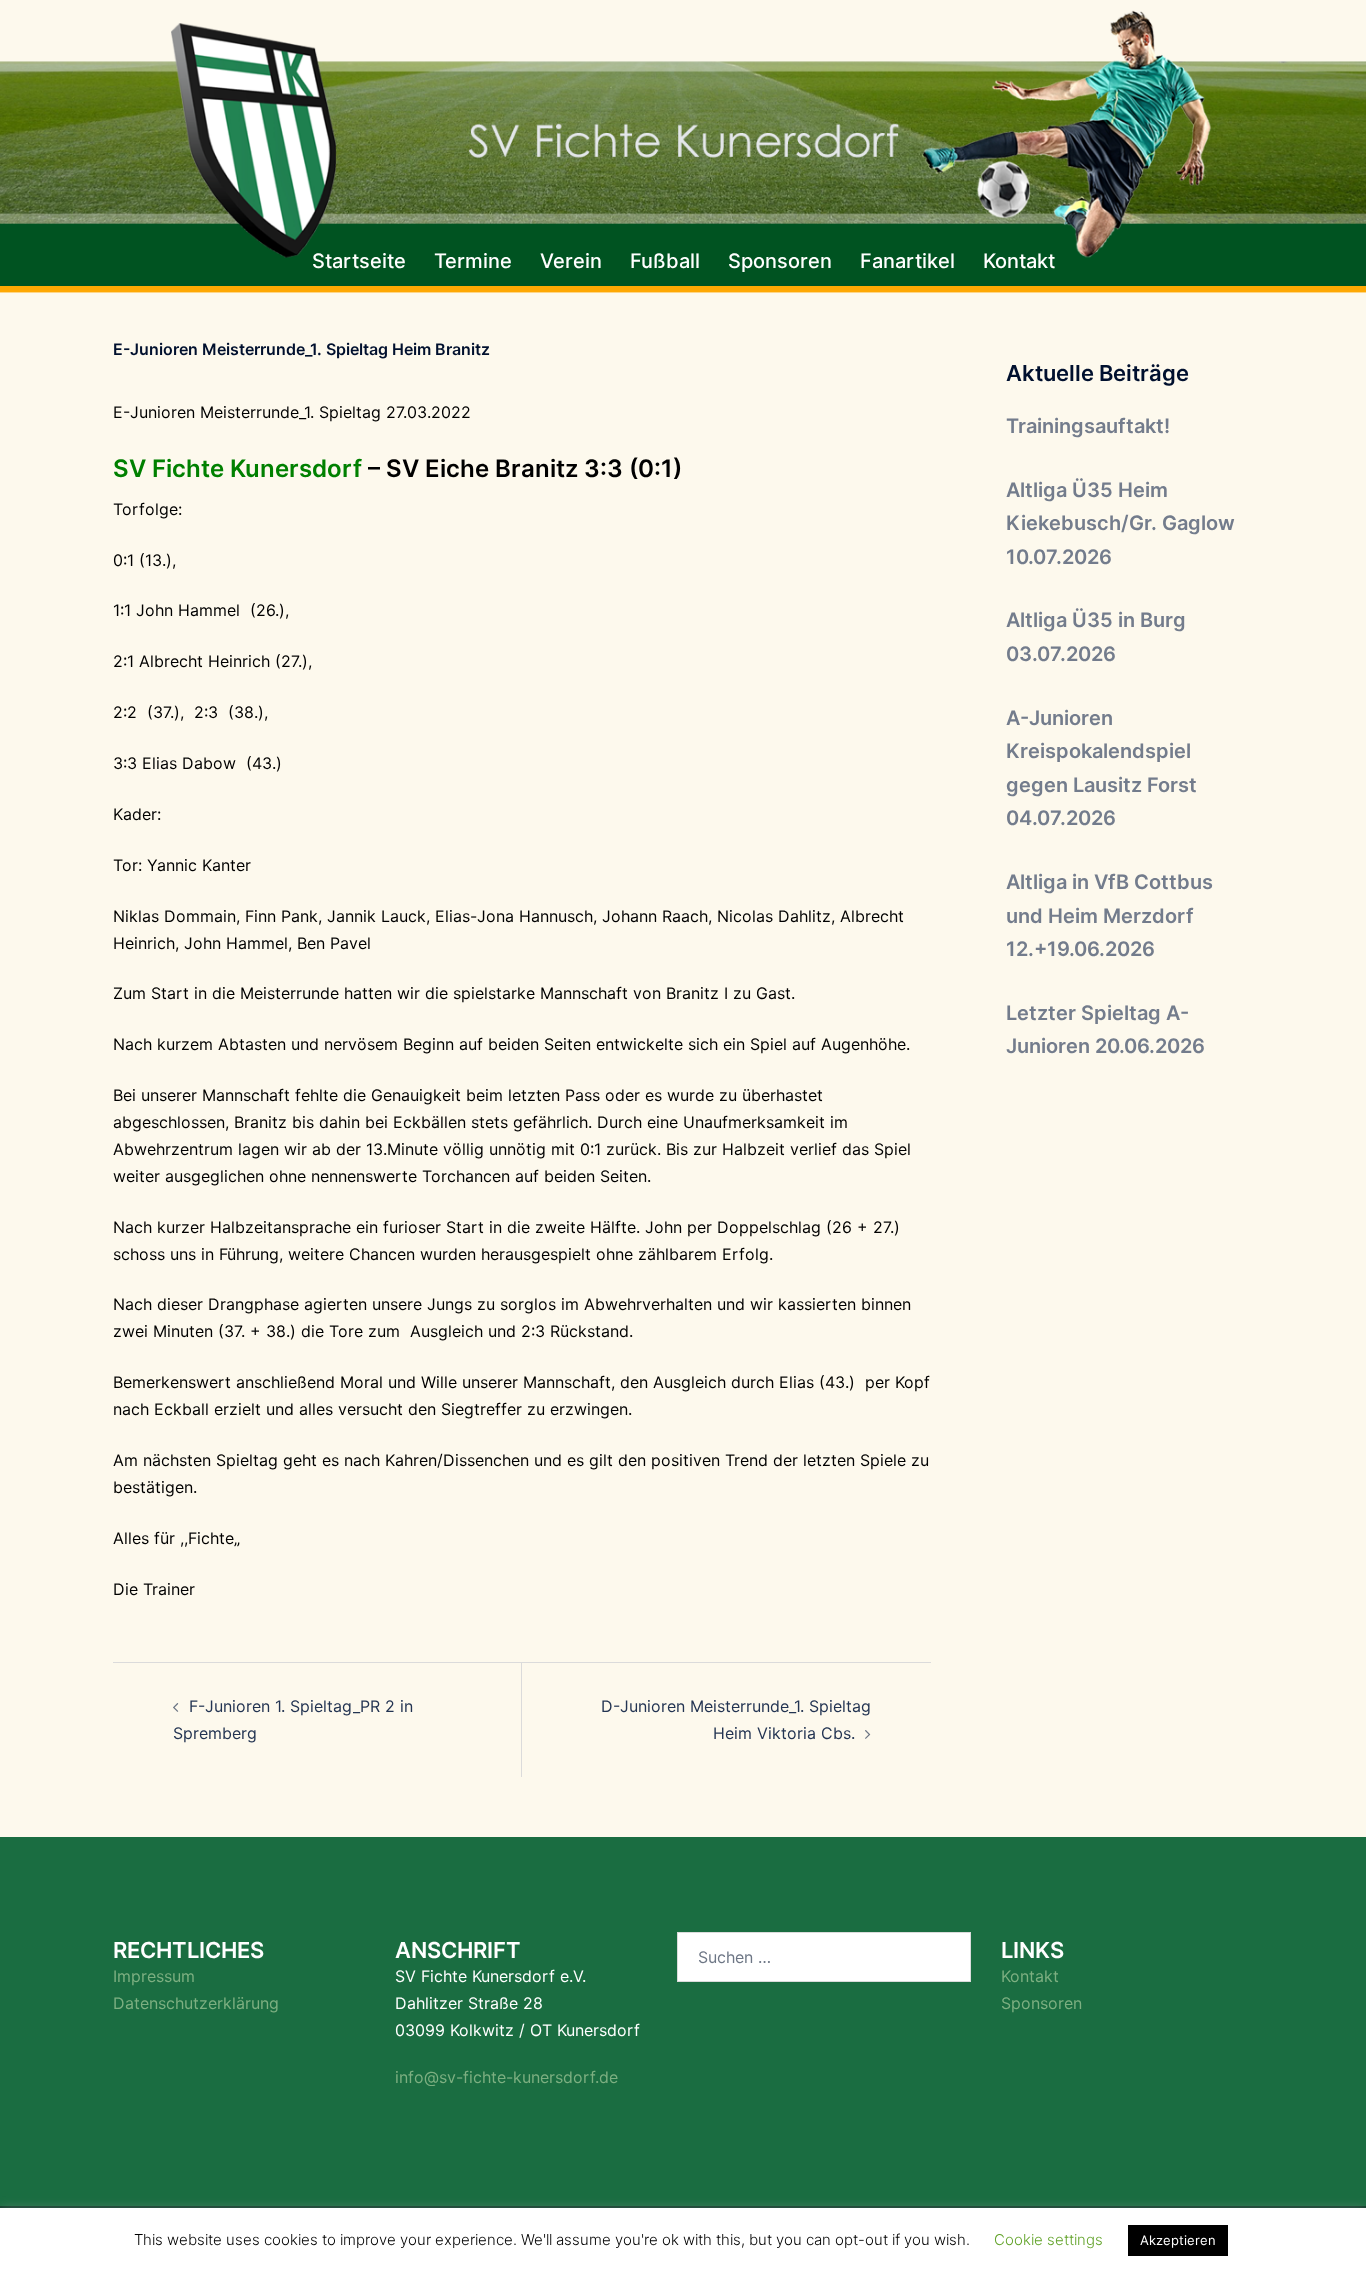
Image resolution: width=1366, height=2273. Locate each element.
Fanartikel (907, 261)
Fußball (665, 261)
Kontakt (1019, 261)
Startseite (359, 261)
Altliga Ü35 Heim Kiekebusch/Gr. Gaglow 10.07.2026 (1120, 523)
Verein (571, 261)
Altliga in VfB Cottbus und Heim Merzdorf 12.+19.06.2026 (1109, 915)
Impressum (154, 1976)
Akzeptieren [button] (1178, 2240)
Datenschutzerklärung (196, 2003)
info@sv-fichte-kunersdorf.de (506, 2077)
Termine (473, 261)
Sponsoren (780, 261)
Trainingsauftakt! (1088, 426)
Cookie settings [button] (1048, 2239)
